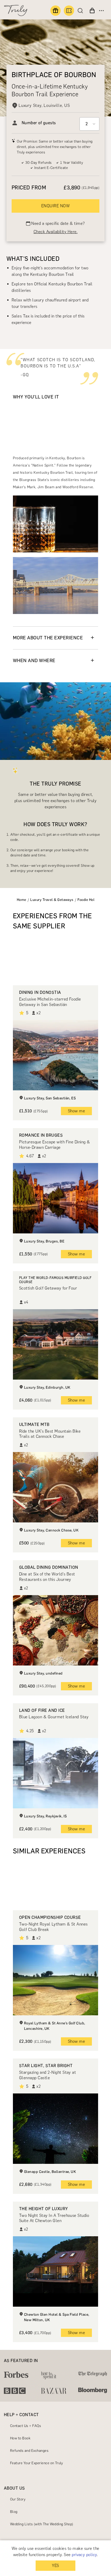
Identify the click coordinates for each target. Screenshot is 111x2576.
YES (55, 2566)
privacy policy (84, 2555)
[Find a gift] (55, 11)
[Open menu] (101, 11)
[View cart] (92, 11)
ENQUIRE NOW (55, 206)
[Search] (82, 11)
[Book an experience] (69, 11)
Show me (76, 1111)
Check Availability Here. (56, 232)
